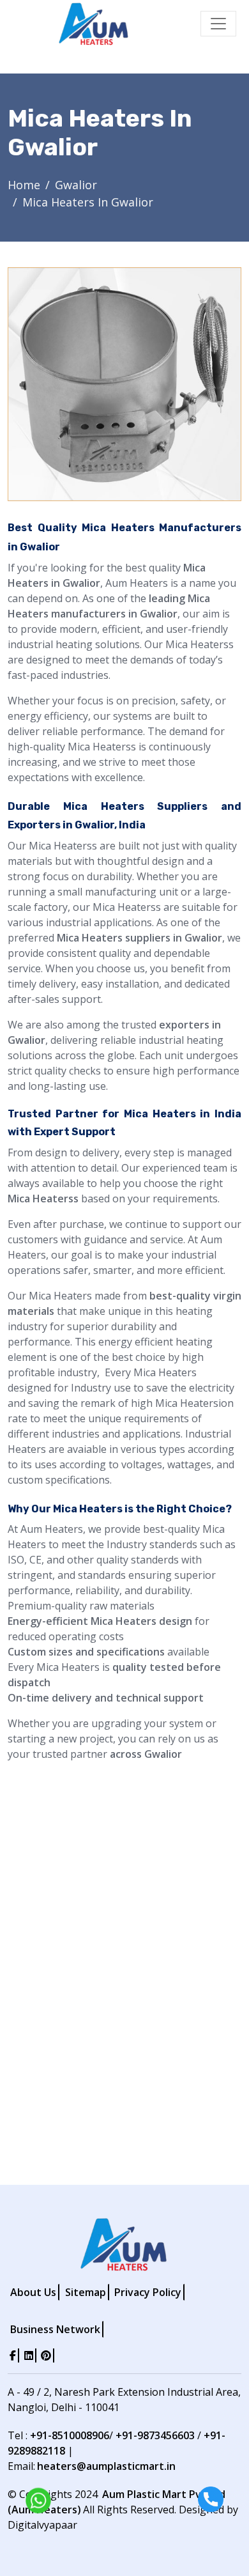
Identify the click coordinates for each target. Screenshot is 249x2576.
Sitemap (86, 2292)
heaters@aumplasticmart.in (106, 2466)
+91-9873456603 (155, 2435)
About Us (33, 2292)
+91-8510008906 (70, 2435)
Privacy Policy (148, 2292)
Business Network (55, 2329)
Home (24, 185)
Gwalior (76, 185)
